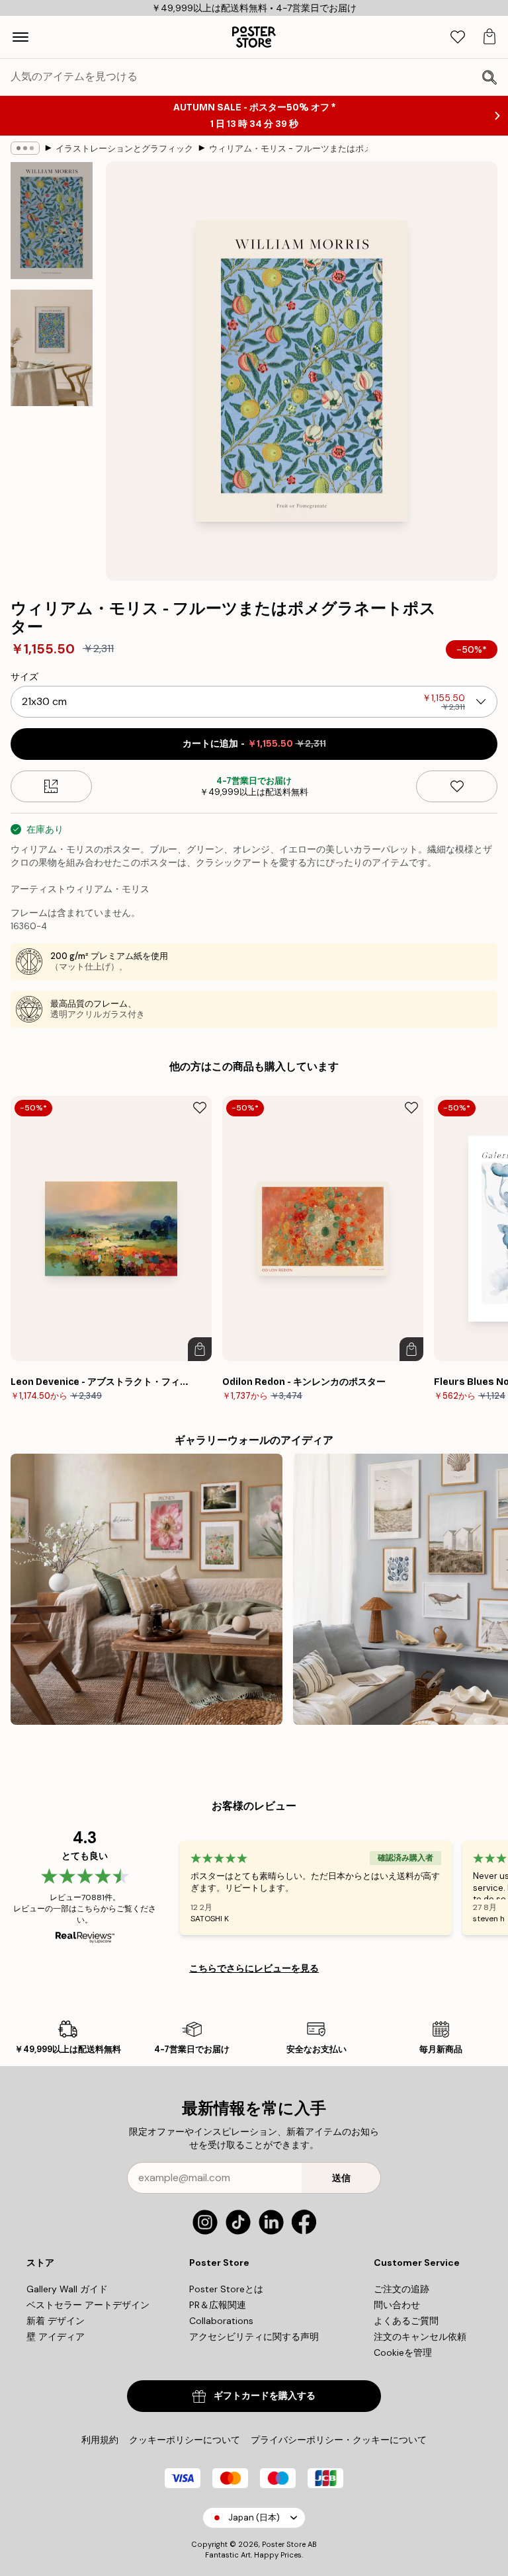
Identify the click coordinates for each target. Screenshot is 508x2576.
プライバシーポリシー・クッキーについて (339, 2440)
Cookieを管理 (403, 2352)
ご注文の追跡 (402, 2289)
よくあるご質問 (406, 2321)
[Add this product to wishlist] (457, 786)
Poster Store (284, 2544)
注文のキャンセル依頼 (420, 2337)
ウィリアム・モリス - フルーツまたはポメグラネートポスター (288, 148)
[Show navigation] (21, 37)
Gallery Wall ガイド (67, 2289)
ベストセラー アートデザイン (88, 2305)
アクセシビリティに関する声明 (254, 2337)
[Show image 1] (52, 221)
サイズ (24, 677)
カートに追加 (254, 744)
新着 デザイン (56, 2321)
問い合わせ (397, 2305)
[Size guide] (51, 786)
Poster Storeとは (226, 2289)
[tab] (458, 37)
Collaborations (221, 2321)
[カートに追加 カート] (200, 1349)
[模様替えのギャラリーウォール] (147, 1590)
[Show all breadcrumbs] (25, 148)
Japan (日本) (254, 2517)
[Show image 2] (52, 348)
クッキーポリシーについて (185, 2440)
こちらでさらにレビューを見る (254, 1968)
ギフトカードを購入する (265, 2396)
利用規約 (100, 2440)
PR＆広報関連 (218, 2305)
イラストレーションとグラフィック (124, 148)
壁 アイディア (56, 2337)
